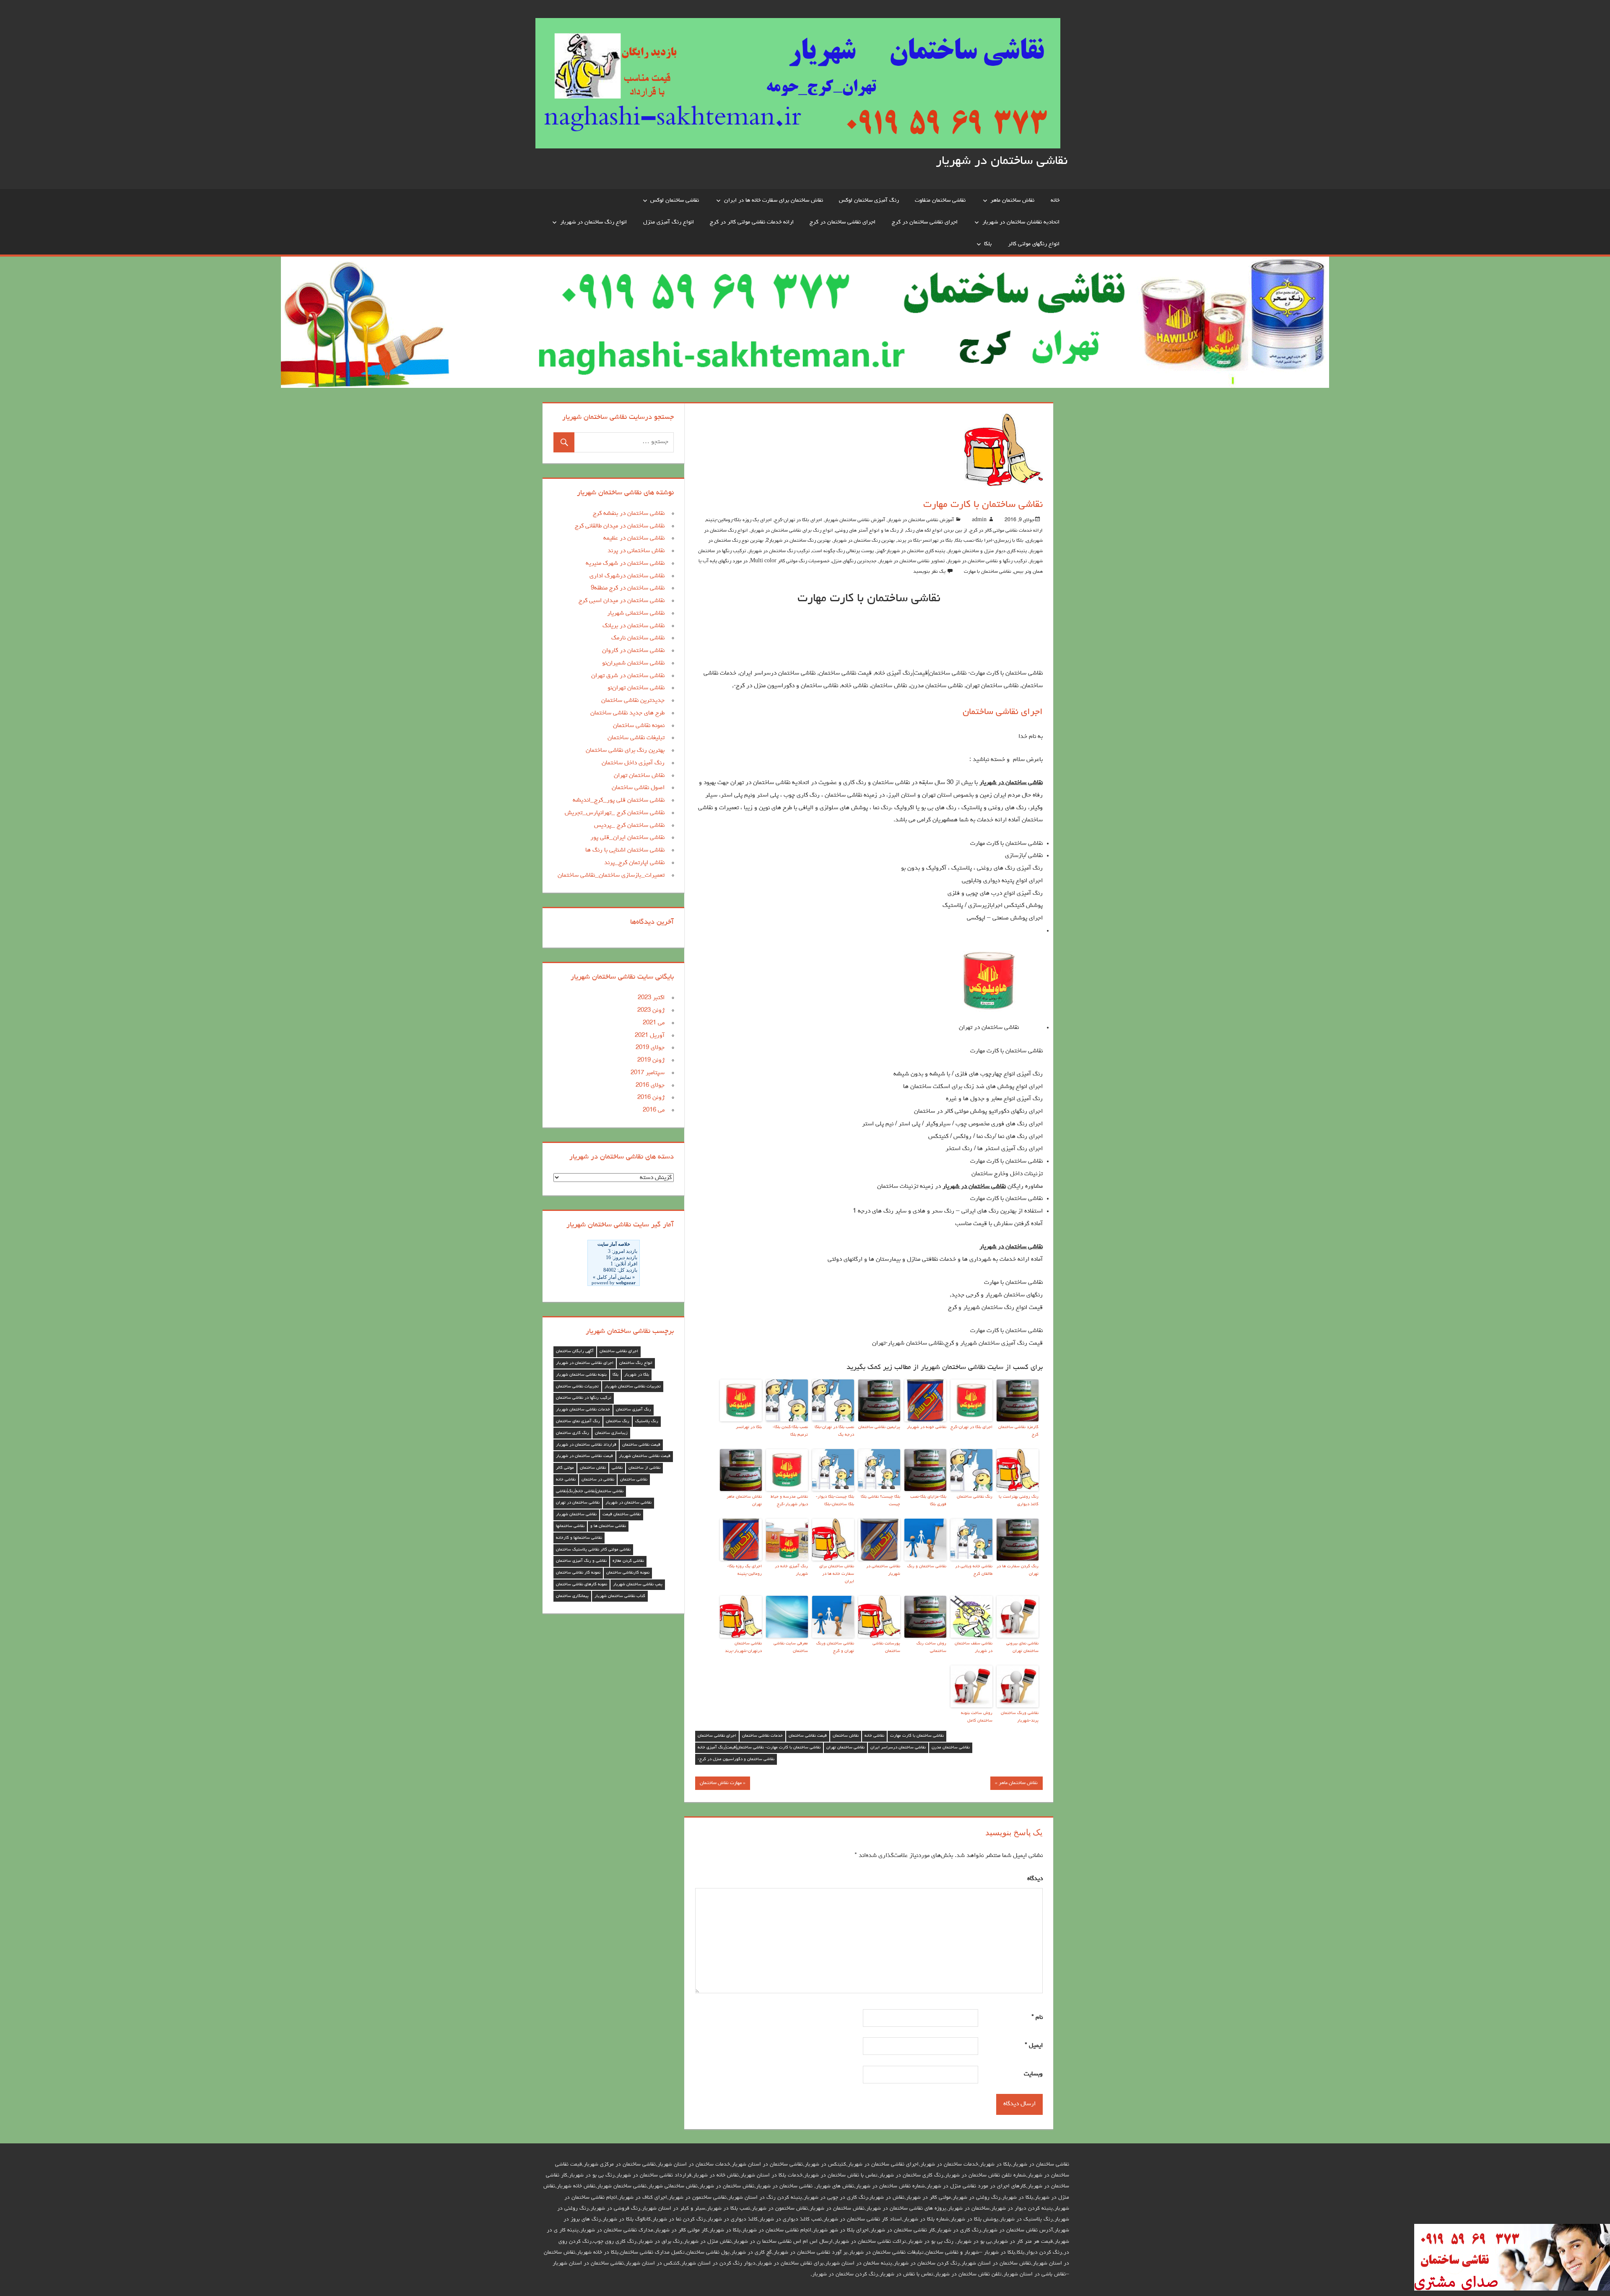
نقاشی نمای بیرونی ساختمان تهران (1022, 1647)
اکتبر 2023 (651, 998)
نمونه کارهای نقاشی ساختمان (582, 1584)
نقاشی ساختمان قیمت (622, 1514)
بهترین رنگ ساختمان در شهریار (864, 541)
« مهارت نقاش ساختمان (723, 1783)
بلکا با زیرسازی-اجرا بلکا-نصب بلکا (989, 541)
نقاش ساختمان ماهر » (1016, 1783)
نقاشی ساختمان (634, 1480)
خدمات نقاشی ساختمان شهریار (583, 1410)
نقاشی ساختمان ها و (608, 1526)
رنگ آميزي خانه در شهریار (791, 1570)
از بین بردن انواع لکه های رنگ (937, 531)
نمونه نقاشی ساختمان (639, 726)
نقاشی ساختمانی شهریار (636, 614)
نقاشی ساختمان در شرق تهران (628, 676)
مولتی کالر (565, 1468)
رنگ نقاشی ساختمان (975, 1497)
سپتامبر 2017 (648, 1073)
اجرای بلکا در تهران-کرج (798, 520)
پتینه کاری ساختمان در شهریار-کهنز (911, 551)
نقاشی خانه (874, 1736)
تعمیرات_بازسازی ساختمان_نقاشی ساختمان (611, 876)
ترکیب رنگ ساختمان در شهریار (779, 551)
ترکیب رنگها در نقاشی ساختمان (584, 1398)
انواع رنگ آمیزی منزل (669, 222)
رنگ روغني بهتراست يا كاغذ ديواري (1019, 1501)
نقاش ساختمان (846, 1736)
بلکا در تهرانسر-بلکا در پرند (925, 541)
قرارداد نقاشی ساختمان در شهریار (586, 1445)
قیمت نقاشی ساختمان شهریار (645, 1456)
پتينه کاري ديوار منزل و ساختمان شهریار (987, 551)
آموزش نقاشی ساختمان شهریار (855, 520)
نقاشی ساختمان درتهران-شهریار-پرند (743, 1647)
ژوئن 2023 (651, 1011)
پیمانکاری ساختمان (572, 1596)
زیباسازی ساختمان (611, 1433)
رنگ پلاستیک (647, 1421)
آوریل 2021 (650, 1036)
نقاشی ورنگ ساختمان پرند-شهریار (1020, 1717)
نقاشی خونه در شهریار (927, 1427)
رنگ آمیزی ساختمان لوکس (869, 200)
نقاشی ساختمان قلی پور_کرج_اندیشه (619, 801)
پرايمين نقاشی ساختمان (879, 1427)
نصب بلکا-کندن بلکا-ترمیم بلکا (790, 1431)
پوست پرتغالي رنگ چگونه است (843, 551)
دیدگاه (1035, 1879)
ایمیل (1034, 2046)
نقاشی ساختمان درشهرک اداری (627, 576)
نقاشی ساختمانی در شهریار (883, 1570)
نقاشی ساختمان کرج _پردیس (629, 826)
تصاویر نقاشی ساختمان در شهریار (912, 561)
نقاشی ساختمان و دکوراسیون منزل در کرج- (736, 1759)
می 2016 (654, 1110)
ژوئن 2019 (651, 1061)
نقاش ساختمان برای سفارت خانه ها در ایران (774, 200)
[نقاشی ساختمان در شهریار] (1512, 2290)
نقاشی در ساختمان (598, 1480)
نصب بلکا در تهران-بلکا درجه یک (834, 1431)
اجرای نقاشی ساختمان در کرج (925, 222)
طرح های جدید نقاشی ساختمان (627, 713)
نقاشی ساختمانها (570, 1526)
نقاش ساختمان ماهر (1012, 200)
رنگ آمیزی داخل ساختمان (633, 763)
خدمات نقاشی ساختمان (762, 1736)
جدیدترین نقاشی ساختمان (633, 701)
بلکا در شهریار (637, 1375)
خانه (1055, 200)
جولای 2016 (650, 1086)
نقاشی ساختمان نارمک (638, 638)
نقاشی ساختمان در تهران (578, 1503)
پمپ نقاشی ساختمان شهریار (638, 1584)
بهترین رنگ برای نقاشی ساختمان (625, 751)
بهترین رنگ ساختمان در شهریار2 (798, 541)
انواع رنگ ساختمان (636, 1363)
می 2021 (654, 1023)
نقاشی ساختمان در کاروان (633, 651)
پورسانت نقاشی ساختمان (886, 1647)
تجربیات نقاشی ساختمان (577, 1387)
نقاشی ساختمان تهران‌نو (636, 688)
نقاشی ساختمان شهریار (576, 1514)
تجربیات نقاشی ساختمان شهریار (633, 1387)
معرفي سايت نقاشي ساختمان (791, 1647)
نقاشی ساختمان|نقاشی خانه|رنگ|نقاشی (590, 1491)
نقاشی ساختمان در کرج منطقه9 (628, 588)
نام (1037, 2018)
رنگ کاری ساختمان (573, 1433)
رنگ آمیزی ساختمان (634, 1410)
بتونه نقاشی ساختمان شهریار (581, 1375)
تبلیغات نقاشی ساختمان (636, 738)
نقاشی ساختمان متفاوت (940, 200)
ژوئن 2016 (651, 1098)
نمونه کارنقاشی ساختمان (628, 1573)
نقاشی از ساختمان (644, 1468)
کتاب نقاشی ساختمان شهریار (620, 1596)
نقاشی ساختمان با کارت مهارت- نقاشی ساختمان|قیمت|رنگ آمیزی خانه (759, 1748)
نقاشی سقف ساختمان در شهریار (974, 1647)
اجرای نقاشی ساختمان (1003, 712)
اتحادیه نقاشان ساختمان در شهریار (1021, 222)
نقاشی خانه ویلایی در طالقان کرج (974, 1570)
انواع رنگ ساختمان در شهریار (593, 222)
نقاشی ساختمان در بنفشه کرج (629, 514)
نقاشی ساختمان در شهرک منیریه (625, 564)
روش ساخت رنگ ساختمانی (931, 1647)
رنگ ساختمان (618, 1421)
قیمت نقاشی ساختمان (641, 1445)
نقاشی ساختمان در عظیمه (634, 539)
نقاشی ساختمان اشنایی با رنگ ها (625, 851)
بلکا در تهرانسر (749, 1427)
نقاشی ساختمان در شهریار (1002, 161)
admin (979, 520)
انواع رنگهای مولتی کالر (1034, 244)
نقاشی (617, 1468)
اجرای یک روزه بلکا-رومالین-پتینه (739, 520)
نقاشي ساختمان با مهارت (988, 572)
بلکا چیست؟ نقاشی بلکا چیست (880, 1501)
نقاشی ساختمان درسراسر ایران (898, 1748)
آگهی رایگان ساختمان (575, 1351)
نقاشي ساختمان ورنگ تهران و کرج (835, 1647)
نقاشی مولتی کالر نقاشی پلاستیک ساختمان (593, 1550)
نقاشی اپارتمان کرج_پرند (634, 863)
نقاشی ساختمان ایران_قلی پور (627, 838)
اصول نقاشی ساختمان (638, 788)
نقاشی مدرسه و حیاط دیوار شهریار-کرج (789, 1501)
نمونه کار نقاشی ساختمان (578, 1573)
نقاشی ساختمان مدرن (951, 1748)
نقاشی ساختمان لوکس (675, 200)
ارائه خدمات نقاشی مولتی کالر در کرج (752, 222)
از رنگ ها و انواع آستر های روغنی (870, 531)
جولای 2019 (650, 1048)
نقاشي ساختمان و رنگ (927, 1566)
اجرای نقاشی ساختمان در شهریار (585, 1363)
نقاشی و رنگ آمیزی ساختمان (581, 1561)
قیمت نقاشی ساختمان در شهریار (584, 1456)
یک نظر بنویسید (929, 572)
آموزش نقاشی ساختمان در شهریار (921, 520)
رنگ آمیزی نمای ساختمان (578, 1421)
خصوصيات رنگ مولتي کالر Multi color (790, 561)
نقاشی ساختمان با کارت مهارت (917, 1736)
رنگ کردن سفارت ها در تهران (1018, 1570)
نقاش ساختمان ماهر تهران (744, 1501)
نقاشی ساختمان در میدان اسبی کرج (622, 601)
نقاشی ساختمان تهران (845, 1748)
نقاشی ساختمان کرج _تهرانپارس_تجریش (615, 813)
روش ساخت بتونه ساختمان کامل (977, 1717)
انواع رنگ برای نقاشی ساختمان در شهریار (792, 531)
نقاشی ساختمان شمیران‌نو (633, 664)
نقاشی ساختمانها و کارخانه (579, 1538)
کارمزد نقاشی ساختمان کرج (1018, 1431)
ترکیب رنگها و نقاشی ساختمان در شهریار (987, 561)
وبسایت (1033, 2074)
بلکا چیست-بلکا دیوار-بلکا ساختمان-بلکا (835, 1501)
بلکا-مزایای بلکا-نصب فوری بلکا (928, 1501)
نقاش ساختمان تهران (639, 776)
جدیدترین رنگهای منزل (854, 561)
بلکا (988, 244)
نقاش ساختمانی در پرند (636, 551)
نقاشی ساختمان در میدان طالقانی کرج (620, 526)
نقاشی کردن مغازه (628, 1561)
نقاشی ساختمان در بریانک (634, 626)
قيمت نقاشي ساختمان (808, 1736)
